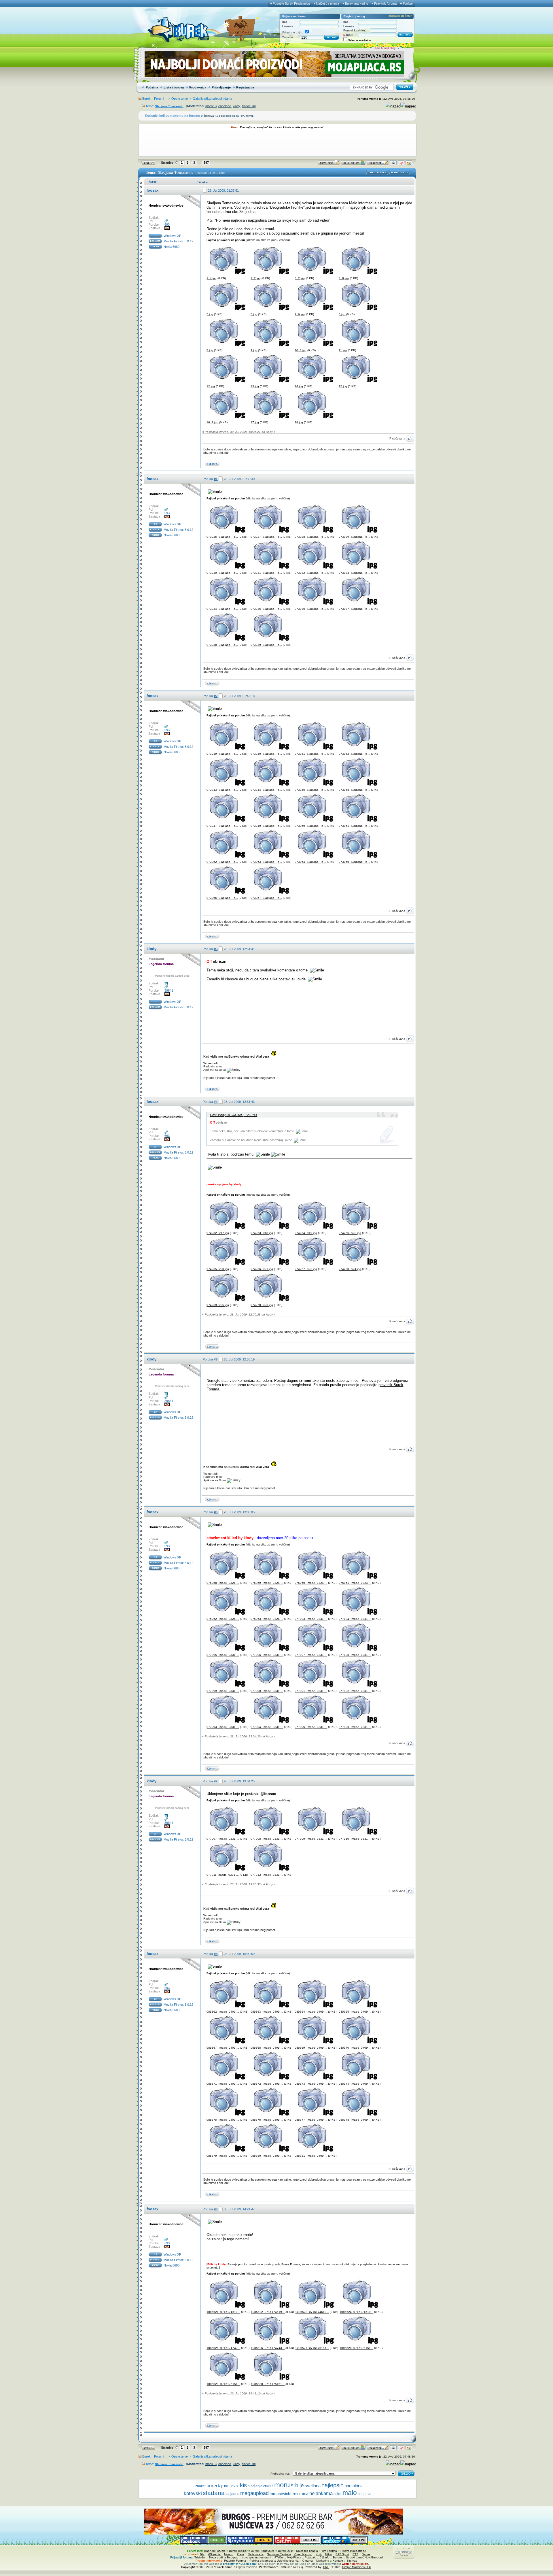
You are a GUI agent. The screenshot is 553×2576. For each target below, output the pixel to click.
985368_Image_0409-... (267, 2048)
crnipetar (365, 2494)
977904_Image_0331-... (267, 1727)
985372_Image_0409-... (267, 2084)
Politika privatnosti (261, 2561)
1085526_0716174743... (268, 2348)
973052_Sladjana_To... (222, 862)
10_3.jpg (301, 350)
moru (282, 2485)
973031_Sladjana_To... (266, 573)
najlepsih (333, 2485)
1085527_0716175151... (312, 2348)
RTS (355, 2554)
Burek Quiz (285, 2551)
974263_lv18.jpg (262, 1233)
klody (236, 106)
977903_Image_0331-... (223, 1727)
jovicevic (230, 2486)
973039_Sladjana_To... (266, 645)
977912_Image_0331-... (267, 1875)
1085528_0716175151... (356, 2348)
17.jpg (255, 422)
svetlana (313, 2486)
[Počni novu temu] (329, 164)
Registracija (245, 87)
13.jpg (255, 386)
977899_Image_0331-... (223, 1691)
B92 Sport (342, 2554)
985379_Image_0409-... (223, 2156)
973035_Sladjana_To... (266, 609)
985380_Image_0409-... (267, 2156)
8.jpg (210, 350)
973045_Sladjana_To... (310, 790)
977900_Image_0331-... (267, 1691)
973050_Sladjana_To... (310, 826)
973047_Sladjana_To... (222, 826)
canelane (225, 106)
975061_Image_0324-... (355, 1583)
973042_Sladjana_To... (354, 754)
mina (304, 2494)
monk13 (211, 106)
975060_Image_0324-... (311, 1583)
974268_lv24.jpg (350, 1269)
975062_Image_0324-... (223, 1619)
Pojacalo (310, 2557)
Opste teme (180, 99)
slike (338, 2494)
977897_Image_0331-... (311, 1655)
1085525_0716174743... (223, 2348)
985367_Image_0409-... (223, 2048)
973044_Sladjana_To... (266, 790)
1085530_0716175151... (268, 2384)
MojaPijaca (294, 2557)
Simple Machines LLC (357, 2567)
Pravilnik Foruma (235, 2561)
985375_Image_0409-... (223, 2120)
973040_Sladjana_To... (266, 754)
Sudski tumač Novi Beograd (364, 2557)
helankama (321, 2493)
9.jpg (254, 350)
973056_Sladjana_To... (222, 898)
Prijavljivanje (221, 87)
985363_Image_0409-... (267, 2012)
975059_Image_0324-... (267, 1583)
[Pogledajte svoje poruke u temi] (409, 164)
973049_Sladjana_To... (266, 826)
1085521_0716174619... (223, 2312)
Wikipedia (214, 2554)
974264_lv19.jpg (306, 1233)
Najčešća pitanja (327, 3)
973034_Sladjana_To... (222, 609)
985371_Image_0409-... (223, 2084)
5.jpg (210, 314)
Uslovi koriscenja (288, 2561)
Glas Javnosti (303, 2554)
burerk (213, 2486)
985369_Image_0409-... (311, 2048)
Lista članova (174, 87)
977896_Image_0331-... (267, 1655)
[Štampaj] (393, 164)
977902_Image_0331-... (355, 1691)
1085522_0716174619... (268, 2312)
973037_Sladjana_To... (354, 609)
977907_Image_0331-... (223, 1839)
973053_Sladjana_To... (266, 862)
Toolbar (408, 3)
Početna (152, 87)
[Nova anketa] (353, 164)
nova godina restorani (256, 2557)
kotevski (193, 2493)
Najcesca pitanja (307, 2551)
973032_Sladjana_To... (310, 573)
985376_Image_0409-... (267, 2120)
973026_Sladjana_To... (222, 537)
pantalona (354, 2486)
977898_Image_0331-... (355, 1655)
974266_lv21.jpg (262, 1269)
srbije (297, 2485)
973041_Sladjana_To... (310, 754)
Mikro (329, 2554)
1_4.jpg (212, 278)
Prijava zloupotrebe (353, 2551)
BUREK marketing (385, 48)
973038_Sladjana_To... (222, 645)
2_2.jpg (256, 278)
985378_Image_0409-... (355, 2120)
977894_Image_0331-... (355, 1619)
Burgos (338, 2557)
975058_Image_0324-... (223, 1583)
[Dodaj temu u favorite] (401, 164)
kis (243, 2485)
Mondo (229, 2554)
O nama (307, 2561)
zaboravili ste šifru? (400, 16)
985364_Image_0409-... (311, 2012)
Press (240, 2554)
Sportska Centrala (279, 2554)
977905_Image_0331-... (311, 1727)
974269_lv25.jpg (218, 1305)
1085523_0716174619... (312, 2312)
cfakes (268, 2486)
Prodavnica (198, 87)
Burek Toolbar (238, 2551)
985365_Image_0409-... (355, 2012)
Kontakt (338, 2561)
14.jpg (299, 386)
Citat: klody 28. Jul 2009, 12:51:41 (234, 1115)
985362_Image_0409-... (223, 2012)
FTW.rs (279, 2557)
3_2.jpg (300, 278)
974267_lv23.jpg (306, 1269)
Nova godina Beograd (224, 2557)
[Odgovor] (378, 164)
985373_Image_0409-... (311, 2084)
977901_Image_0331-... (311, 1691)
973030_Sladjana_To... (222, 573)
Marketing (323, 2561)
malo (350, 2493)
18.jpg (299, 422)
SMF (326, 2567)
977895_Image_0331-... (223, 1655)
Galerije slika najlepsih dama (212, 99)
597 (206, 163)
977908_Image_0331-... (267, 1839)
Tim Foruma (329, 2551)
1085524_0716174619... (356, 2312)
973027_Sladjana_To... (266, 537)
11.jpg (343, 350)
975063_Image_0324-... (267, 1619)
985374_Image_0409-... (355, 2084)
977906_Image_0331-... (355, 1727)
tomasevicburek (284, 2494)
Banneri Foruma (215, 2551)
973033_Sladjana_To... (354, 573)
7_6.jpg (300, 314)
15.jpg (343, 386)
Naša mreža (256, 2554)
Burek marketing (357, 3)
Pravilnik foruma (385, 3)
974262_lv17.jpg (218, 1233)
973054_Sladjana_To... (310, 862)
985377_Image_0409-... (311, 2120)
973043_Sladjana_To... (222, 790)
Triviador (200, 2557)
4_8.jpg (344, 278)
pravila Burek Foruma (286, 2264)
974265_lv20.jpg (350, 1233)
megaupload (254, 2493)
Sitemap (352, 2561)
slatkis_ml (249, 106)
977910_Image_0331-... (355, 1839)
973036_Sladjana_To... (310, 609)
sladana (214, 2493)
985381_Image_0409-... (311, 2156)
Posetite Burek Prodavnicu (291, 3)
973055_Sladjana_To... (354, 862)
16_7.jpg (212, 422)
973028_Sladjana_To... (310, 537)
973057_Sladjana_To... (266, 898)
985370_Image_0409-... (355, 2048)
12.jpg (211, 386)
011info (325, 2557)
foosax (153, 190)
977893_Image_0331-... (311, 1619)
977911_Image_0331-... (223, 1875)
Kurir (319, 2554)
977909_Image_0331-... (311, 1839)
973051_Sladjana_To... (354, 826)
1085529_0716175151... (223, 2384)
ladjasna (232, 2494)
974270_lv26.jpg (262, 1305)
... (199, 162)
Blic (202, 2554)
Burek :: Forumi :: (154, 99)
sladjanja (255, 2486)
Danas (366, 2554)
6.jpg (342, 314)
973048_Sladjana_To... (354, 790)
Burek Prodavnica (263, 2551)
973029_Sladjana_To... (354, 537)
